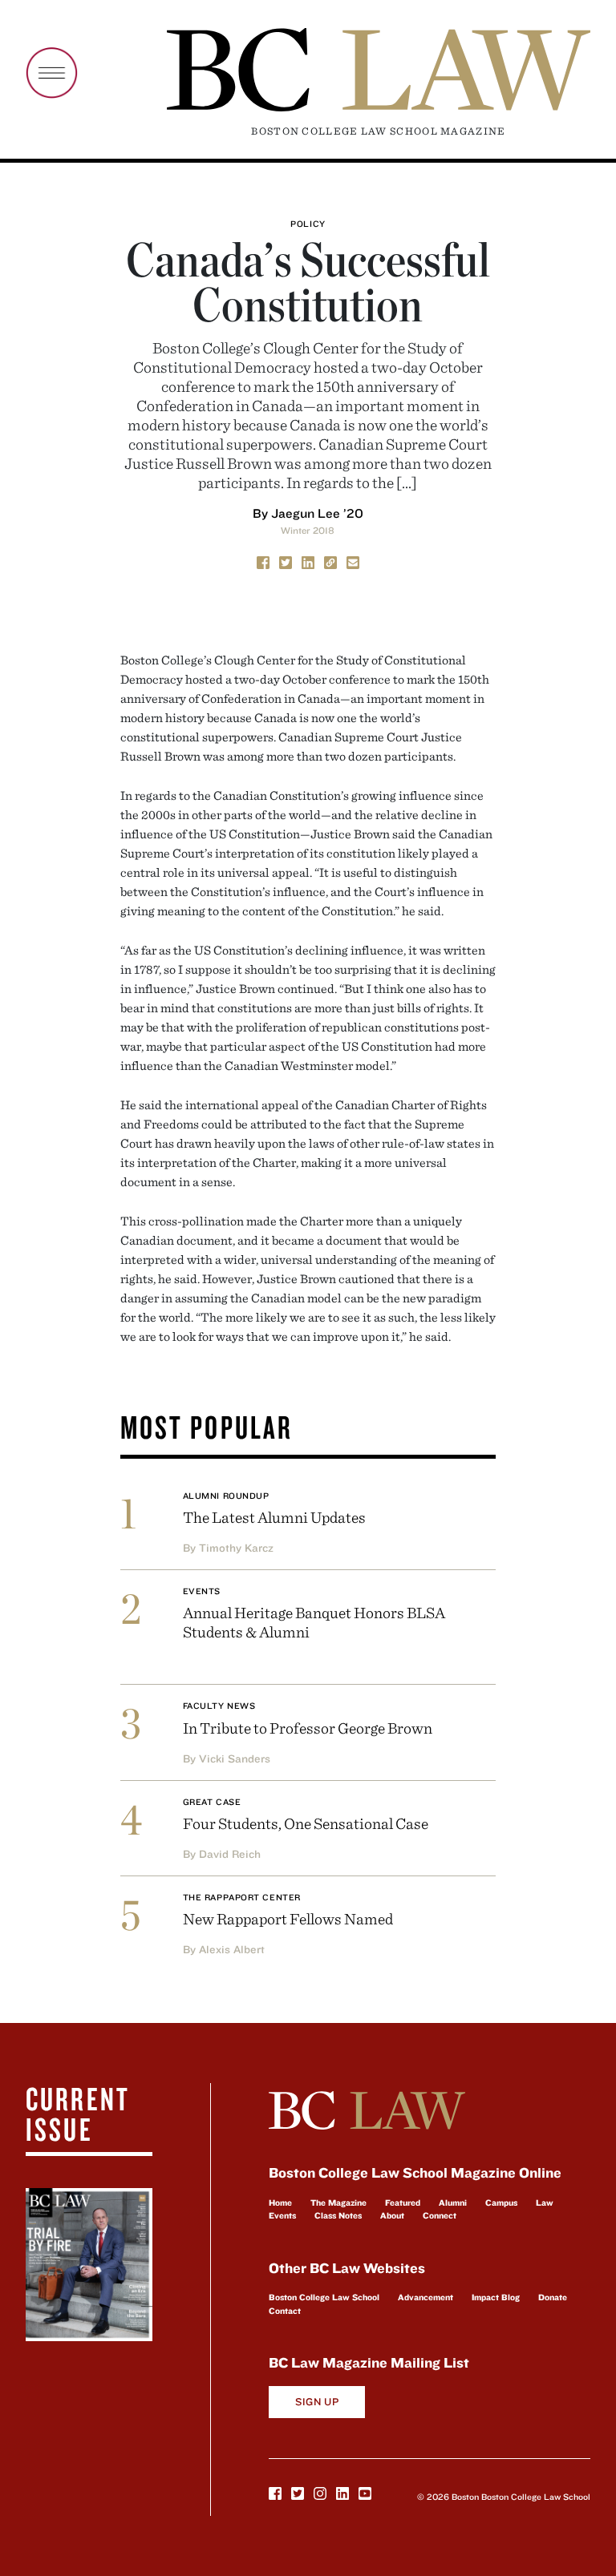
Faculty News (219, 1706)
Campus (501, 2203)
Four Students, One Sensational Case (306, 1823)
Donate (553, 2297)
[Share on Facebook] (263, 562)
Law (545, 2203)
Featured (403, 2203)
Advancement (426, 2297)
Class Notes (338, 2215)
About (392, 2215)
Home (280, 2203)
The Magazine (338, 2203)
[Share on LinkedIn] (308, 562)
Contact (285, 2311)
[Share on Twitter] (286, 562)
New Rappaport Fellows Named (288, 1918)
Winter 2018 (308, 530)
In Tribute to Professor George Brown (308, 1728)
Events (202, 1591)
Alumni (453, 2203)
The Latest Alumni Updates (274, 1517)
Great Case (212, 1802)
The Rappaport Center (242, 1897)
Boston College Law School (324, 2297)
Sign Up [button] (317, 2402)
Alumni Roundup (226, 1496)
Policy (308, 224)
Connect (440, 2215)
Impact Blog (496, 2297)
